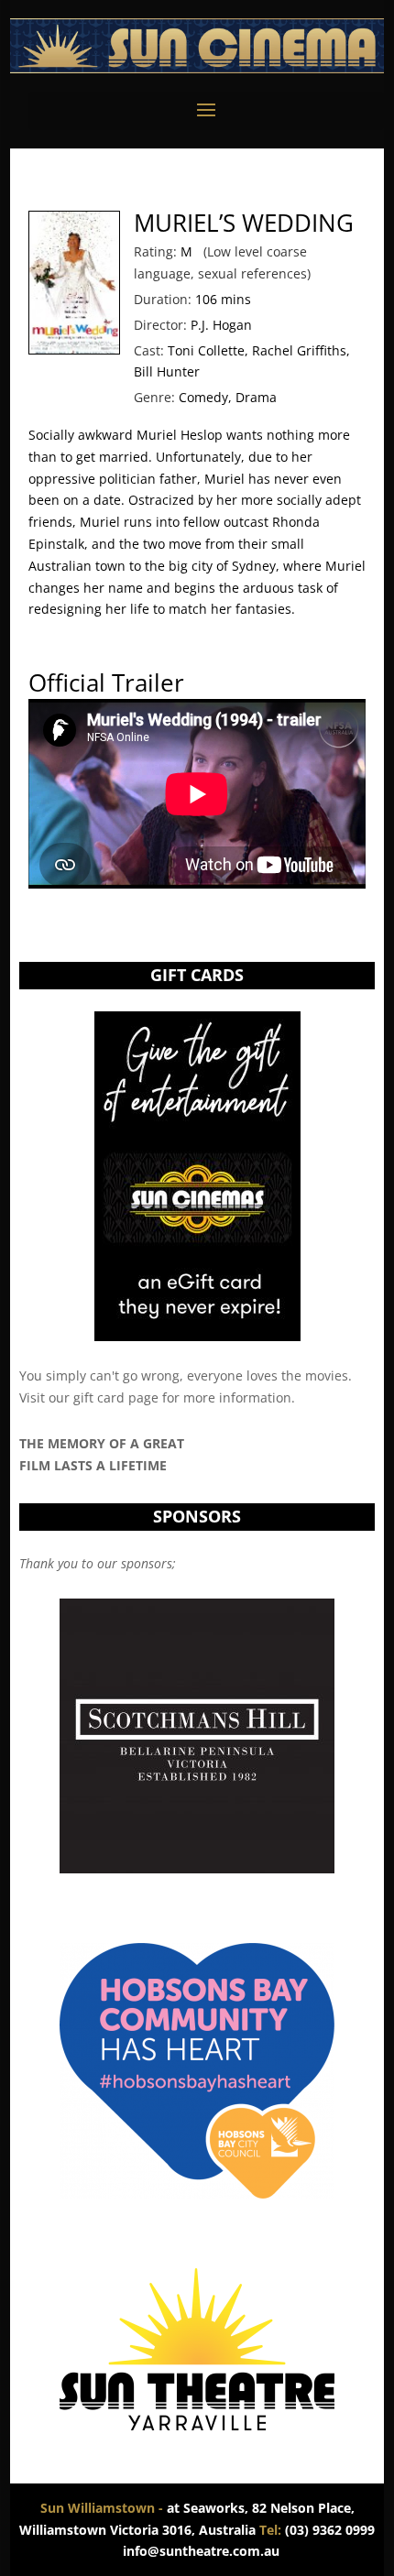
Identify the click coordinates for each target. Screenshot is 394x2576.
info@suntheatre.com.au (201, 2551)
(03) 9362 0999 (317, 2530)
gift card (99, 1397)
